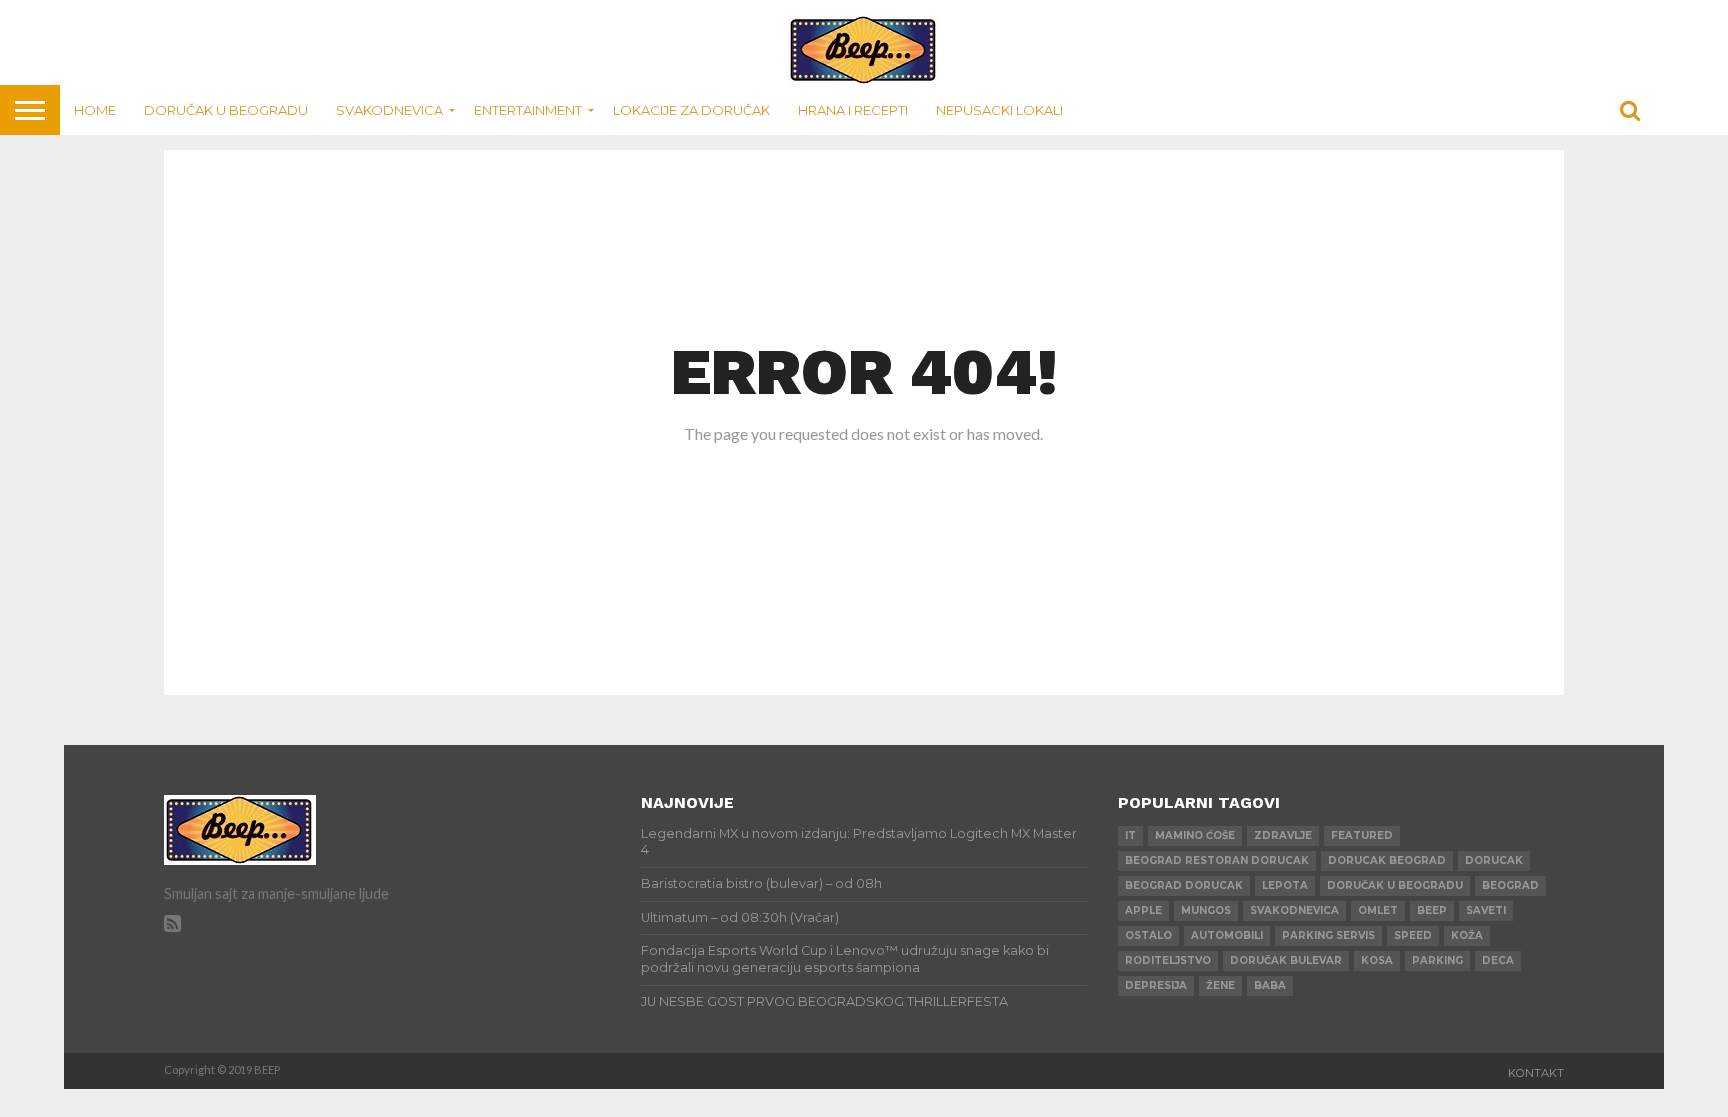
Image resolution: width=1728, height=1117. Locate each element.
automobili (1227, 935)
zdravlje (1283, 835)
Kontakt (1536, 1073)
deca (1498, 960)
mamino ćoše (1195, 835)
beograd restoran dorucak (1217, 860)
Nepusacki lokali (999, 110)
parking (1437, 960)
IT (1130, 835)
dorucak (1494, 860)
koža (1467, 935)
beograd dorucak (1184, 885)
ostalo (1148, 935)
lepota (1285, 885)
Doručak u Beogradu (226, 110)
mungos (1206, 910)
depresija (1156, 985)
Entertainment (528, 110)
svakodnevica (1294, 910)
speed (1413, 935)
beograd (1510, 885)
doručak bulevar (1286, 960)
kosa (1377, 960)
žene (1220, 985)
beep (1432, 910)
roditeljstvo (1168, 960)
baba (1270, 985)
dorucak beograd (1387, 860)
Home (95, 110)
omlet (1378, 910)
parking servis (1328, 935)
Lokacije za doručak (691, 110)
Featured (1362, 835)
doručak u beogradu (1395, 885)
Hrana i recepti (853, 110)
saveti (1486, 910)
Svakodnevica (389, 110)
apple (1143, 910)
